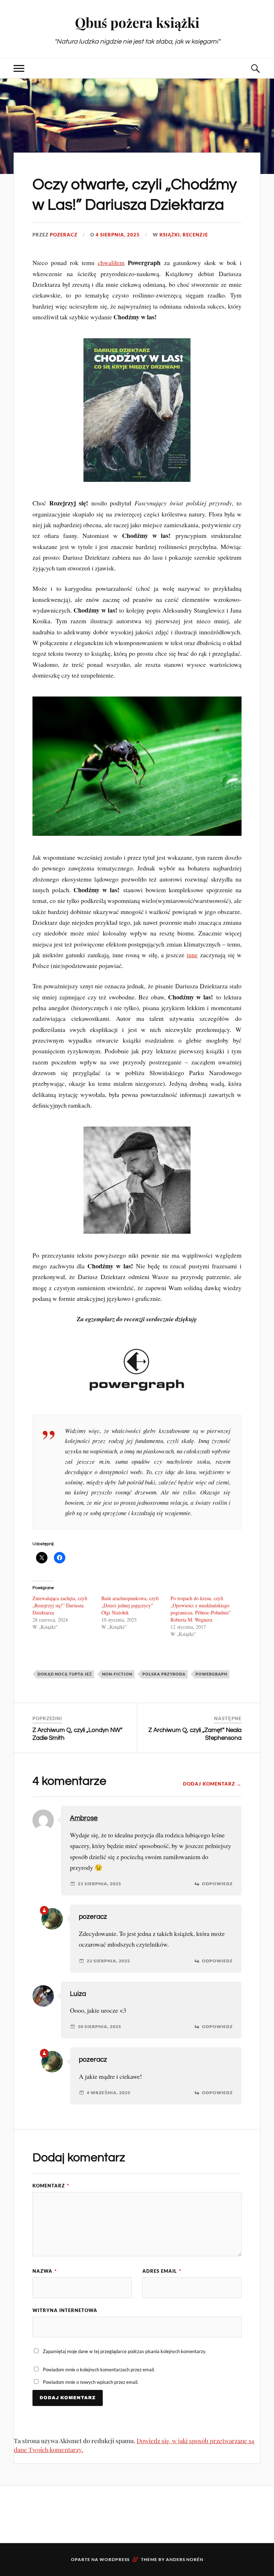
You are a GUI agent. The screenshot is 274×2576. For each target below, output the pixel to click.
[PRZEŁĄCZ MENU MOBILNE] (19, 68)
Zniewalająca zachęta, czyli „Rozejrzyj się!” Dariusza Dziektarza (60, 1605)
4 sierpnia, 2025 (118, 235)
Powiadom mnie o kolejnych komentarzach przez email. (99, 2370)
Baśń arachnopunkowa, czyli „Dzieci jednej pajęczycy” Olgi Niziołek (130, 1605)
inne (192, 955)
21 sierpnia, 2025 (100, 1884)
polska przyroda (164, 1674)
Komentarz (51, 2186)
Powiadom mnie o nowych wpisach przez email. (91, 2382)
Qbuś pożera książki (137, 22)
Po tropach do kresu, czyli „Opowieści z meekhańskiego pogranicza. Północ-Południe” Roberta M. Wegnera (201, 1609)
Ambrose (84, 1818)
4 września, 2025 (109, 2093)
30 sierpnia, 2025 (100, 2027)
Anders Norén (185, 2559)
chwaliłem (111, 263)
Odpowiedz (217, 1884)
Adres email (162, 2271)
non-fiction (117, 1674)
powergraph (211, 1674)
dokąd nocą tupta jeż (65, 1674)
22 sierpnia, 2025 (108, 1961)
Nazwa (45, 2271)
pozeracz (64, 235)
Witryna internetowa (65, 2310)
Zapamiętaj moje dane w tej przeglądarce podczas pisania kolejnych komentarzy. (125, 2351)
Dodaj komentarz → (212, 1784)
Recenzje (195, 235)
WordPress (115, 2559)
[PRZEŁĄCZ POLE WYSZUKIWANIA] (255, 68)
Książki (170, 235)
